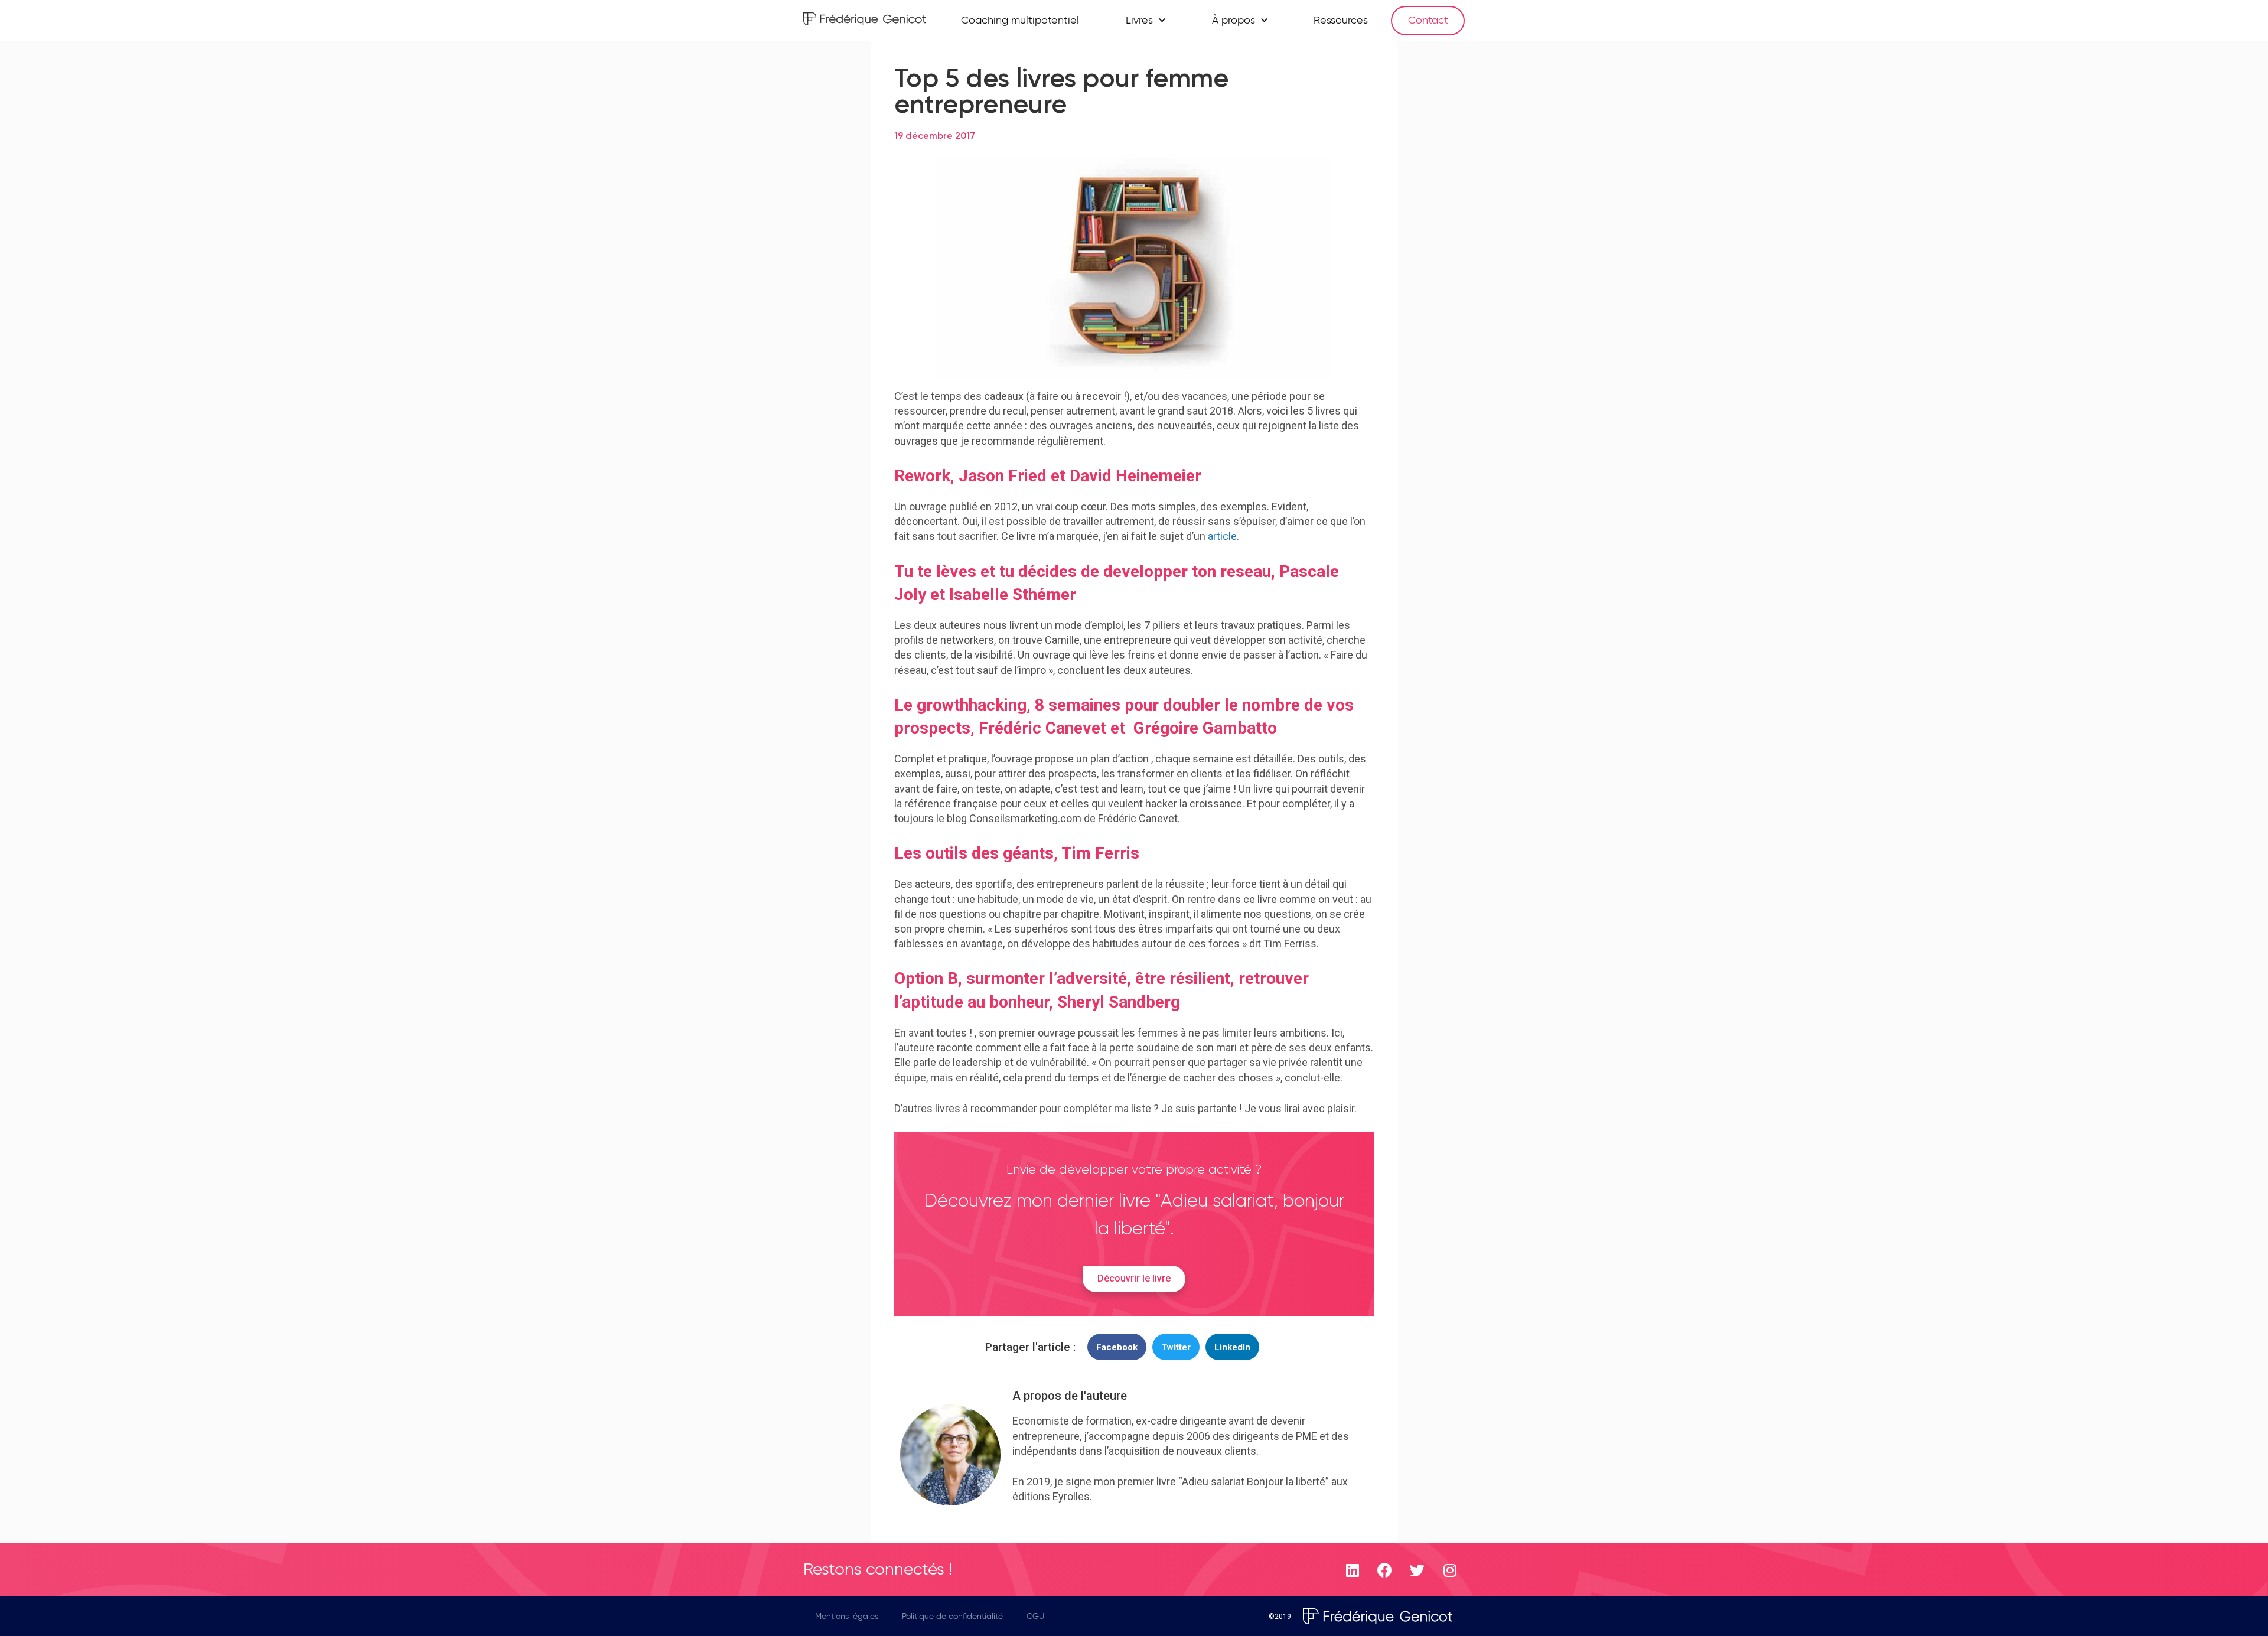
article (1222, 536)
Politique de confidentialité (952, 1617)
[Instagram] (1450, 1570)
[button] (1117, 1347)
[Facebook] (1385, 1570)
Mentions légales (847, 1617)
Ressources (1341, 21)
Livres (1139, 21)
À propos (1234, 21)
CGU (1035, 1617)
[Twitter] (1417, 1570)
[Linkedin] (1353, 1570)
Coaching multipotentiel (1020, 21)
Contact (1428, 21)
